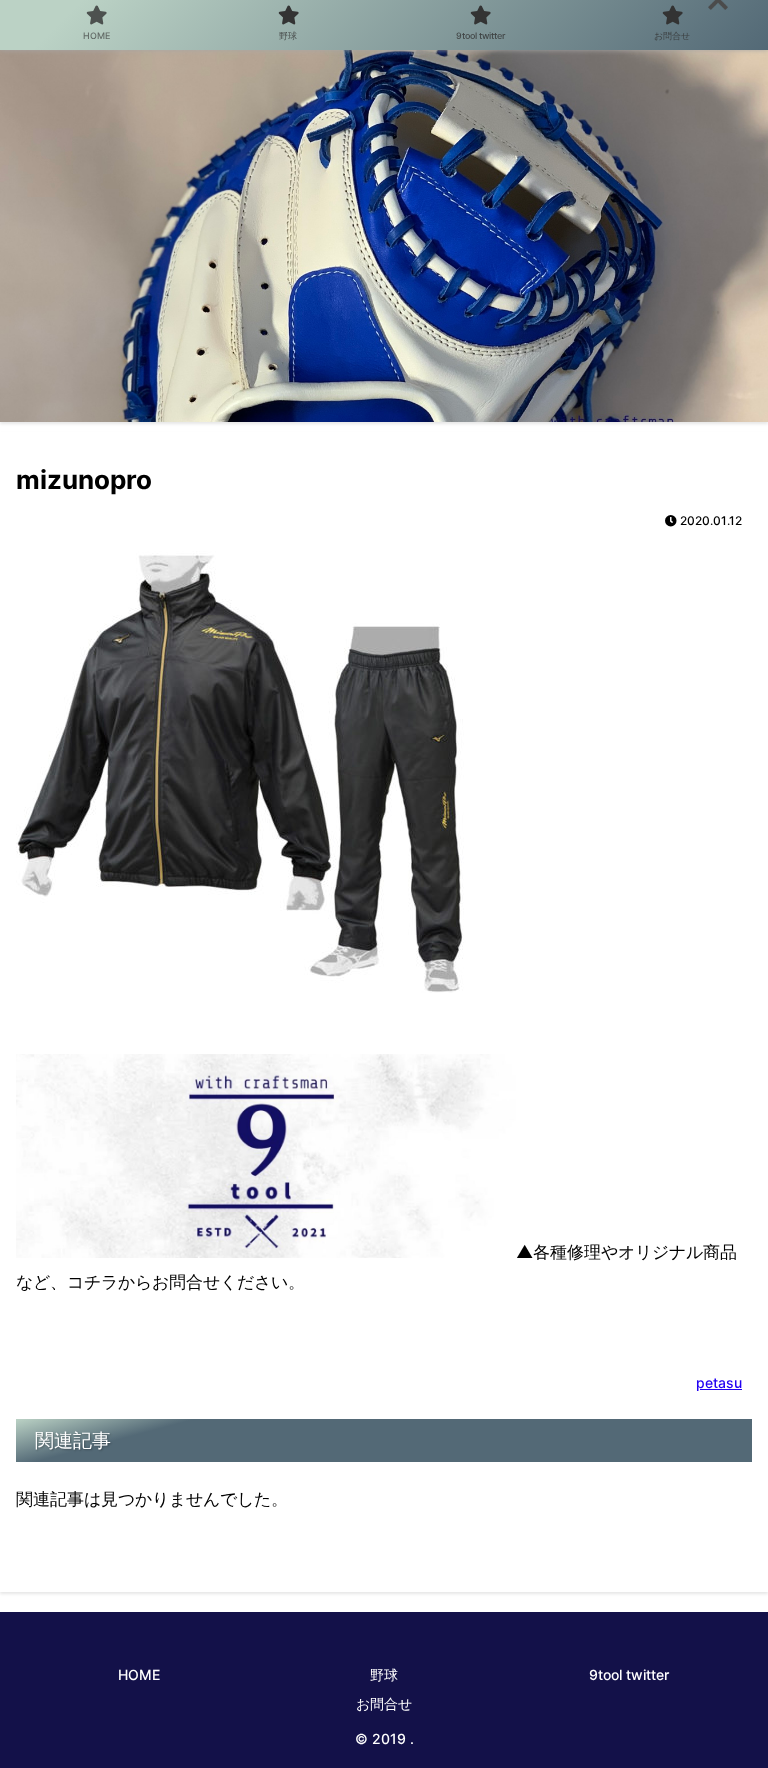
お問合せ (384, 1703)
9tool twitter (629, 1674)
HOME (139, 1674)
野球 (384, 1674)
